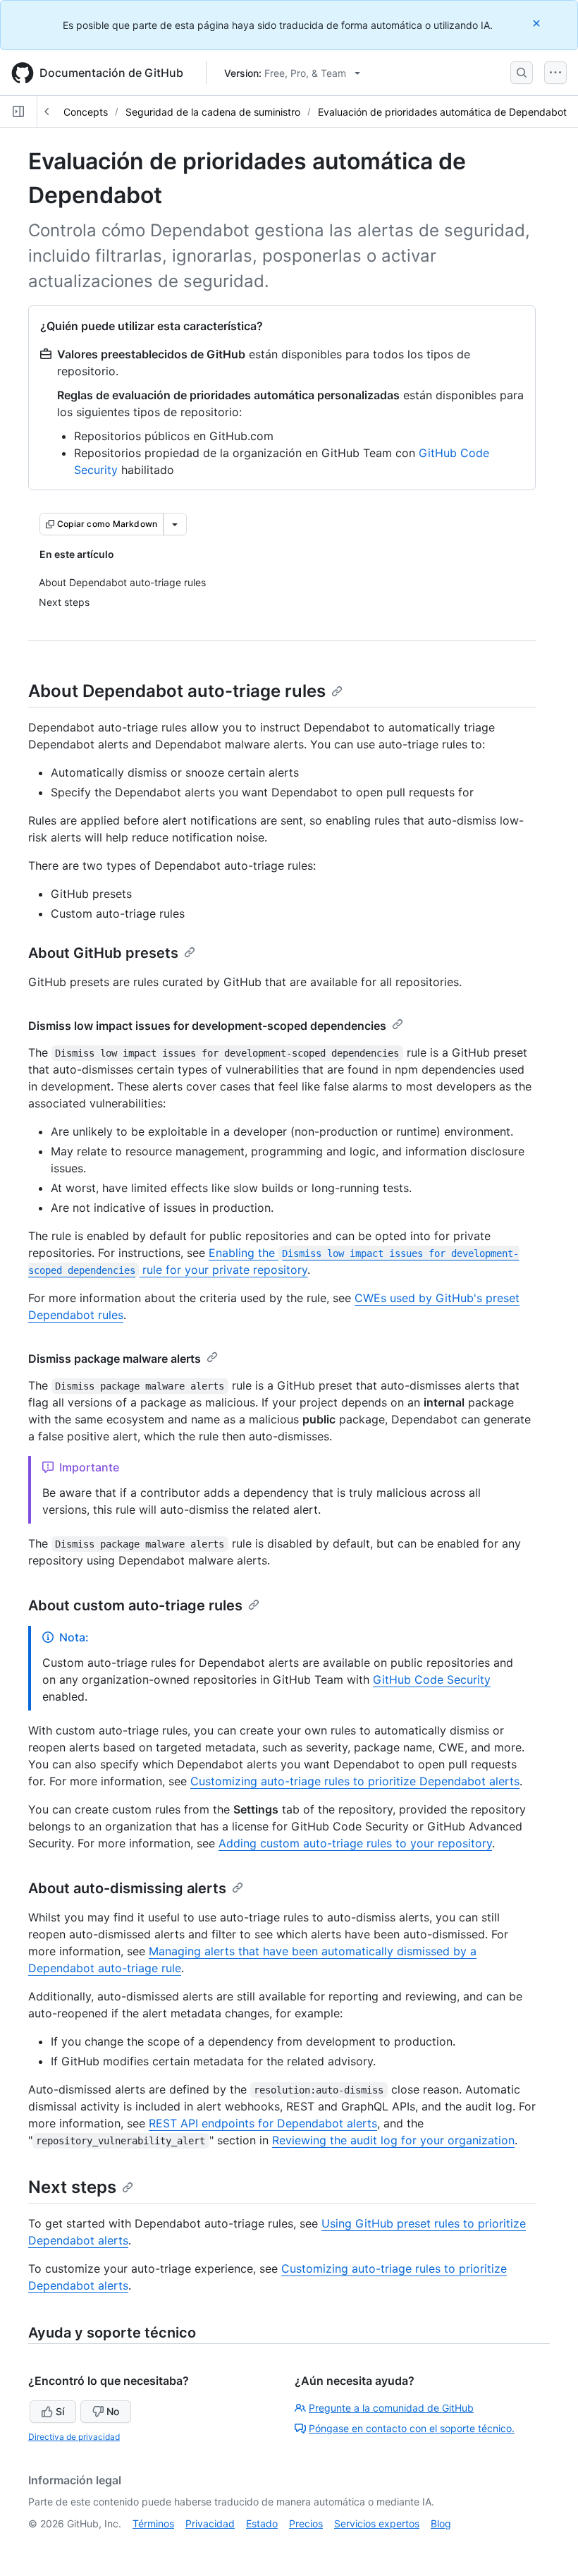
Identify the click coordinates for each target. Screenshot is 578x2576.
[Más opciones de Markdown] (175, 524)
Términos (153, 2523)
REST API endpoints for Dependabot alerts (263, 2123)
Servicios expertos (377, 2523)
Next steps (72, 2187)
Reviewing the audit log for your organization (393, 2140)
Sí (60, 2411)
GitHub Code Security (432, 1679)
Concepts (86, 112)
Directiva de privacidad (74, 2437)
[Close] (538, 23)
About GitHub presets (103, 953)
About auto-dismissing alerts (127, 1888)
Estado (262, 2523)
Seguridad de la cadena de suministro (213, 112)
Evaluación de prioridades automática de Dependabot (442, 112)
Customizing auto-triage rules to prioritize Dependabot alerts (355, 1781)
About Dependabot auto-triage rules (177, 691)
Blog (441, 2523)
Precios (306, 2523)
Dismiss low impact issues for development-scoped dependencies (207, 1026)
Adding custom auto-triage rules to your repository (355, 1843)
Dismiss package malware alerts (115, 1359)
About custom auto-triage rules (135, 1605)
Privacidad (210, 2523)
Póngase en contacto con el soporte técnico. (412, 2428)
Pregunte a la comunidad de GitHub (391, 2408)
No (113, 2411)
